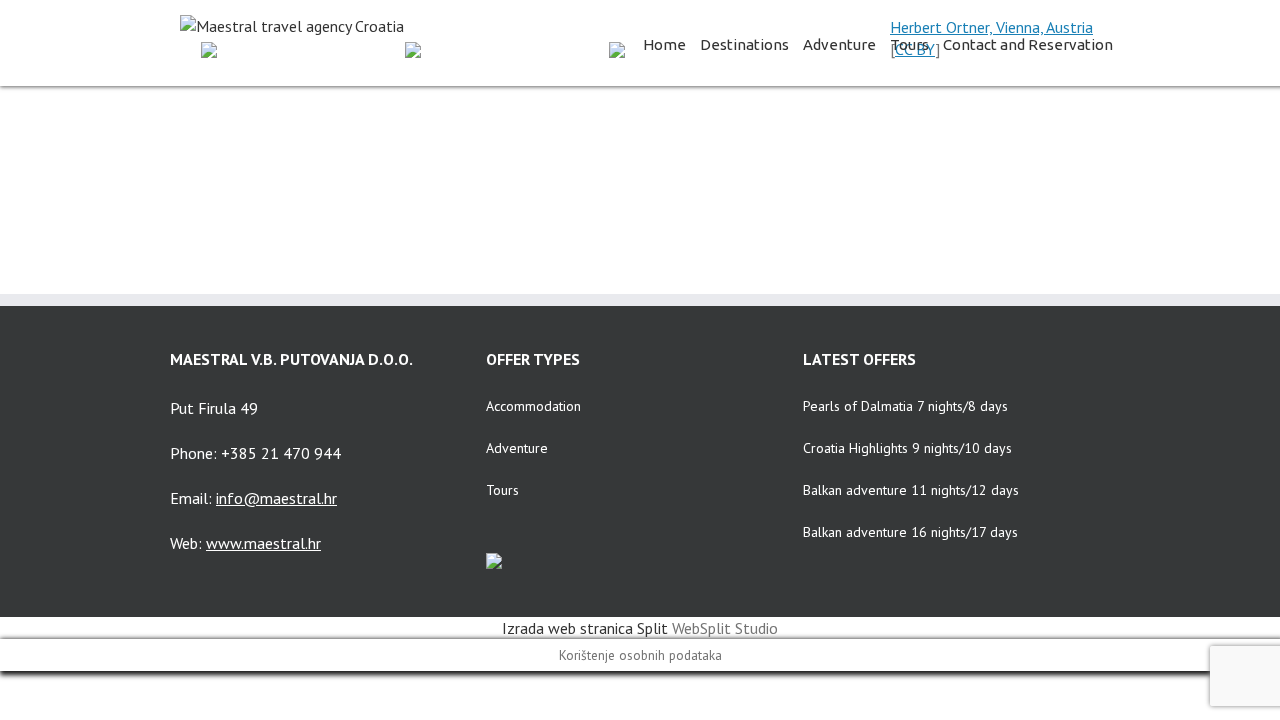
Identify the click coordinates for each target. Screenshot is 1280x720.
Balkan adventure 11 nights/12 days (911, 490)
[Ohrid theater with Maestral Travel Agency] (505, 142)
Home (664, 44)
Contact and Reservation (1028, 44)
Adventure (839, 44)
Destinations (744, 44)
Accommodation (533, 406)
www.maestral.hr (263, 543)
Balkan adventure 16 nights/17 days (910, 532)
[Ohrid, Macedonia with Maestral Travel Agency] (301, 142)
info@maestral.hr (276, 498)
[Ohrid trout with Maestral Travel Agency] (709, 142)
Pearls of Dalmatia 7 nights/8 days (905, 406)
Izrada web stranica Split (585, 628)
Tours (909, 44)
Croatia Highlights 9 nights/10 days (907, 448)
